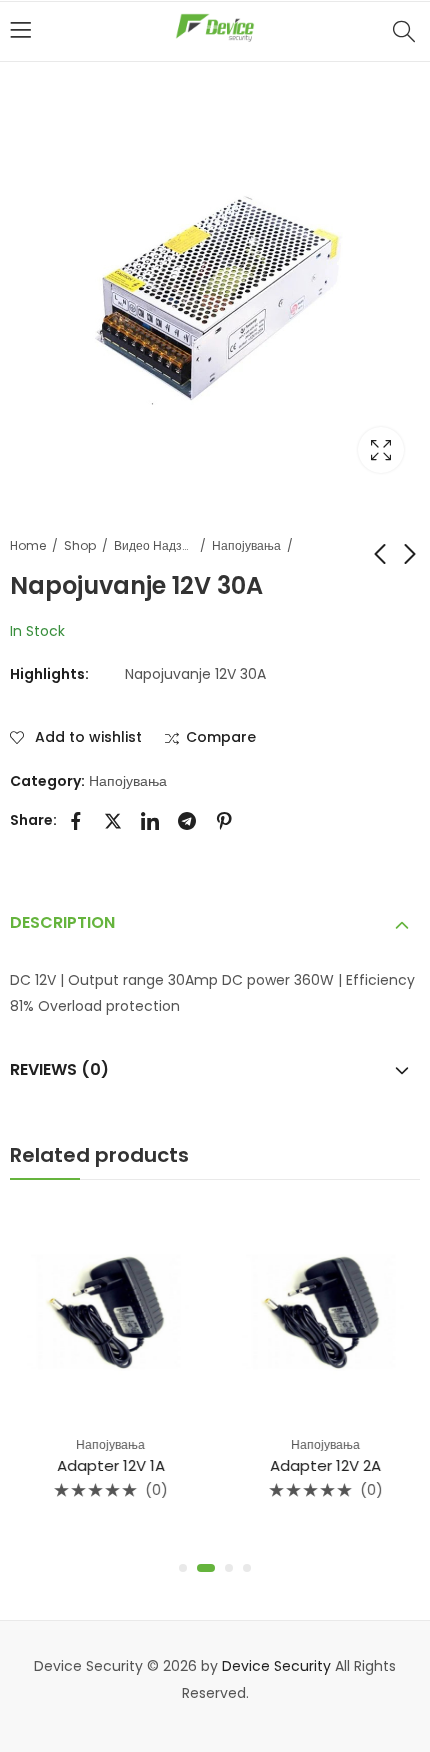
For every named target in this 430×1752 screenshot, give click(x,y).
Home (28, 545)
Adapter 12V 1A (108, 1465)
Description (62, 922)
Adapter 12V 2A (322, 1465)
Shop (80, 545)
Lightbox (381, 450)
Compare (221, 738)
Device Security (276, 1666)
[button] (183, 1568)
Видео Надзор (154, 545)
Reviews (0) (59, 1069)
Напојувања (246, 545)
